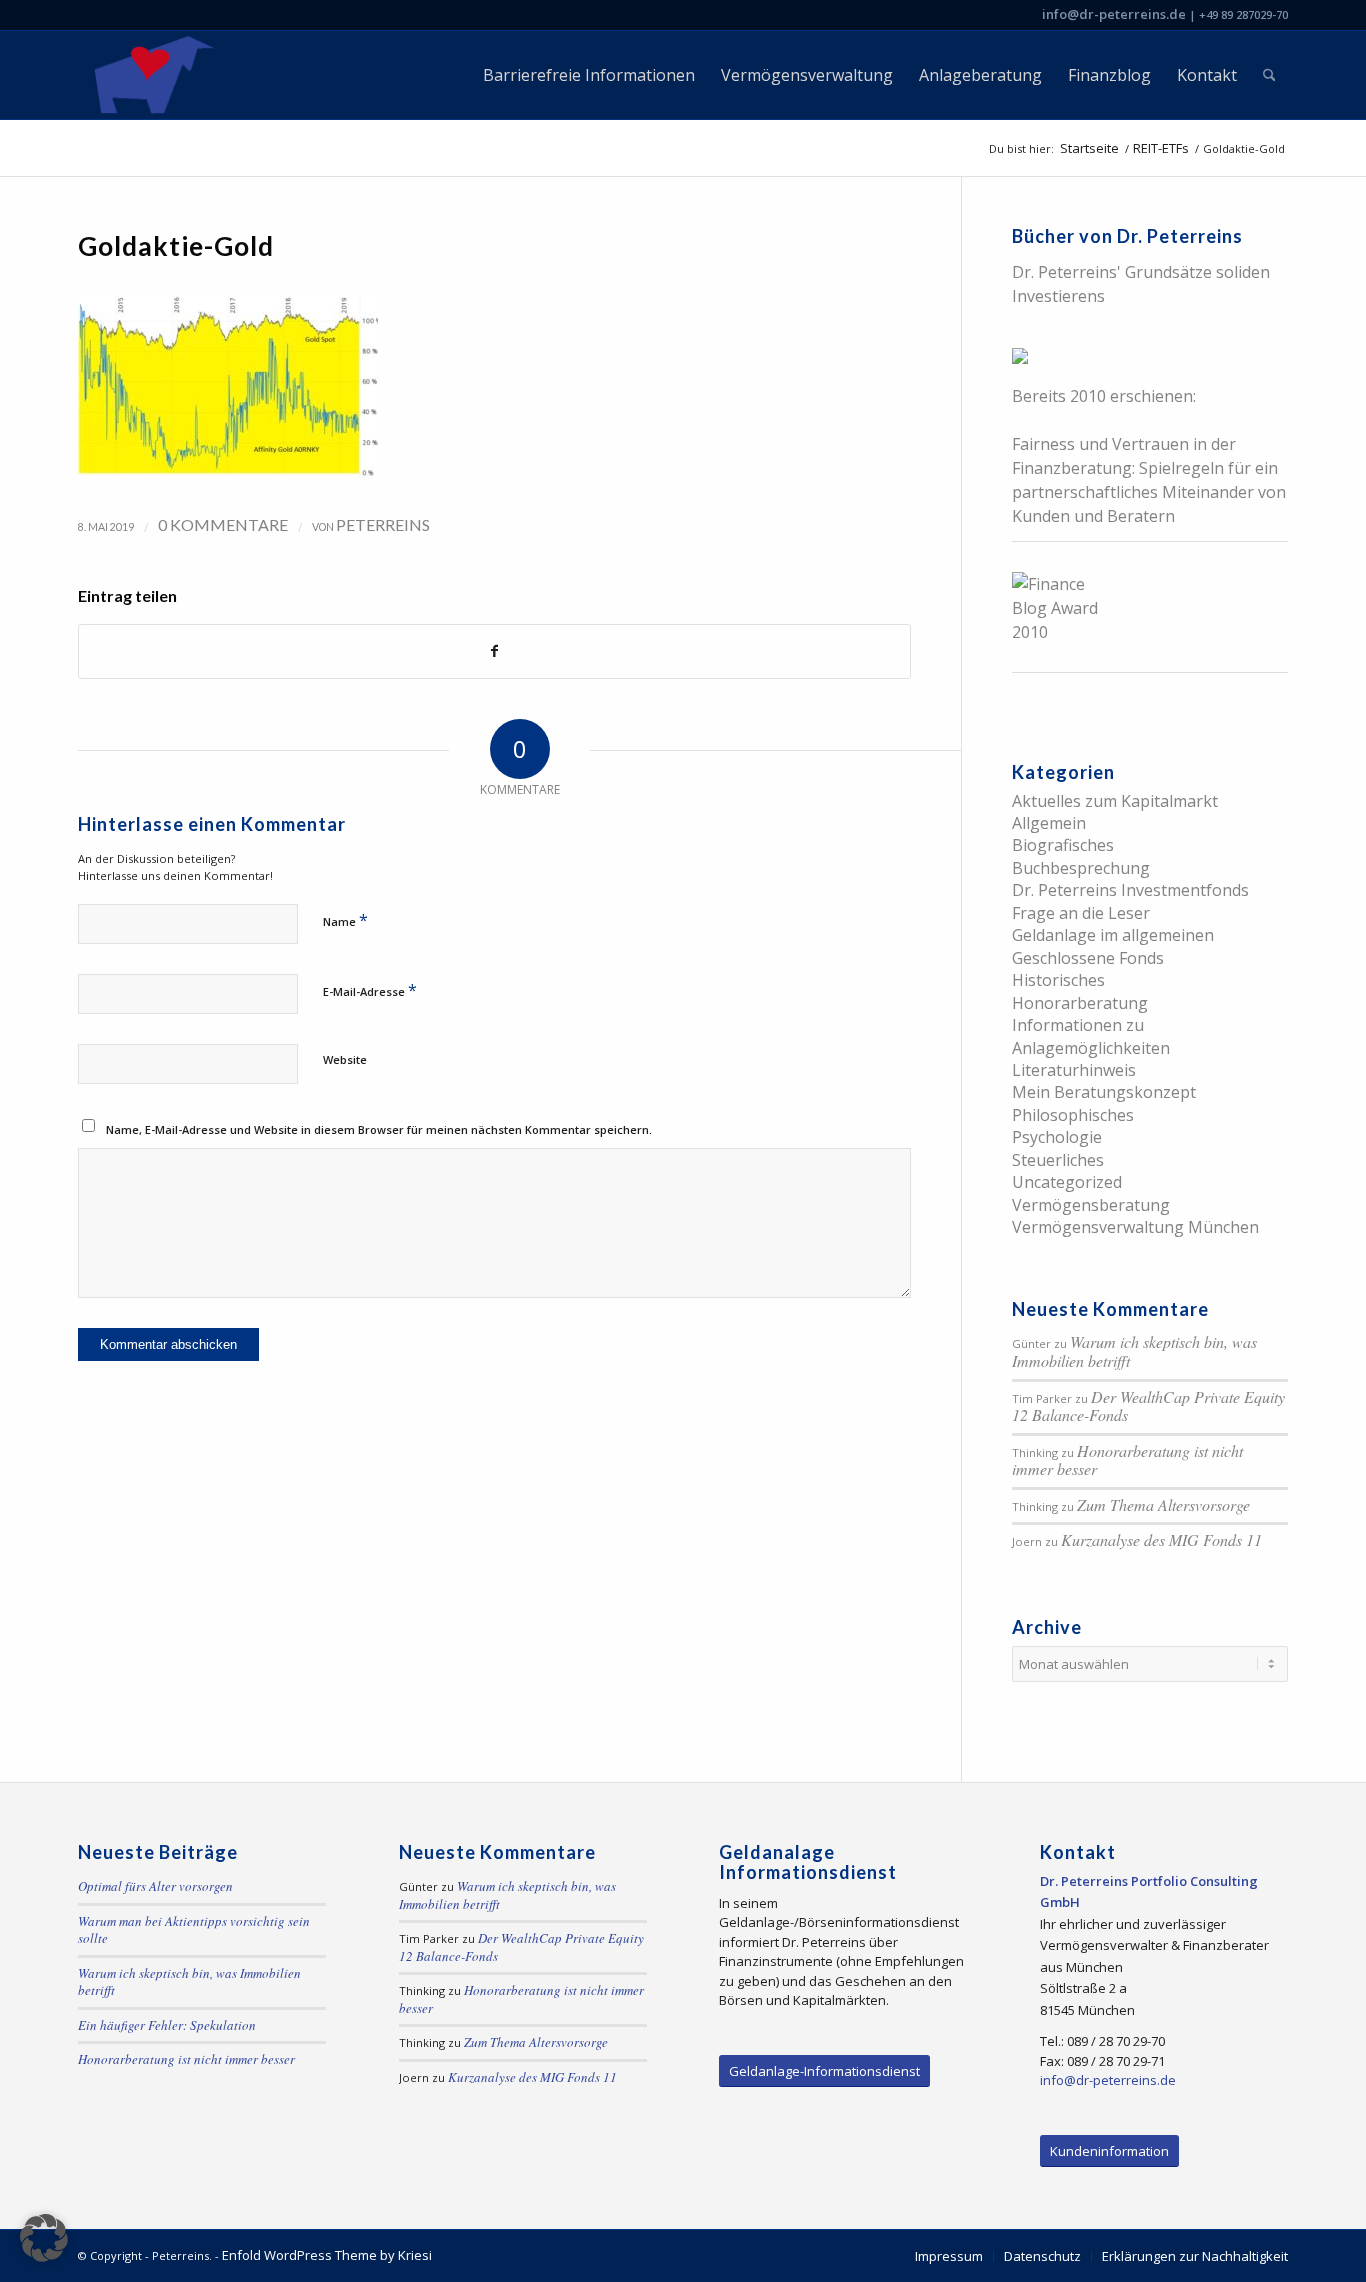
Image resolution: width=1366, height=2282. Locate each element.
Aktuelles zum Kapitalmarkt (1115, 801)
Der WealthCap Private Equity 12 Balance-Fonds (1148, 1406)
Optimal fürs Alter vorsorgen (155, 1886)
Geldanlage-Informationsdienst (824, 2071)
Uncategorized (1067, 1182)
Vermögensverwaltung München (1135, 1227)
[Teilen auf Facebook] (494, 651)
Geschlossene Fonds (1088, 958)
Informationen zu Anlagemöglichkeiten (1091, 1036)
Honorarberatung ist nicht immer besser (1127, 1460)
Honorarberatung (1080, 1003)
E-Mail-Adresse (370, 990)
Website (345, 1059)
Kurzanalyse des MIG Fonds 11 (1161, 1539)
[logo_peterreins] (150, 75)
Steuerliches (1058, 1160)
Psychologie (1057, 1137)
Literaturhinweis (1074, 1070)
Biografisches (1063, 845)
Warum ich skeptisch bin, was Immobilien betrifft (1134, 1351)
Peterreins (383, 524)
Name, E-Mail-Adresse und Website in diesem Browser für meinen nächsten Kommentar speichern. (379, 1129)
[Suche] (1269, 75)
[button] (44, 2238)
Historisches (1058, 980)
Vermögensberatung (1091, 1205)
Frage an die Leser (1081, 913)
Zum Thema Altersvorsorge (1163, 1504)
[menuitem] (589, 75)
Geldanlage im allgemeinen (1113, 935)
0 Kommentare (223, 524)
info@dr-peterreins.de (1114, 14)
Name (345, 920)
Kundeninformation (1109, 2151)
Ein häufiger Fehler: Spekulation (167, 2025)
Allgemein (1049, 823)
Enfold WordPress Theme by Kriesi (327, 2255)
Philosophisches (1073, 1115)
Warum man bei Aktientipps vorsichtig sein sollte (194, 1930)
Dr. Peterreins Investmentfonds (1130, 890)
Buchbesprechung (1081, 868)
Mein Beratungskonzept (1104, 1092)
